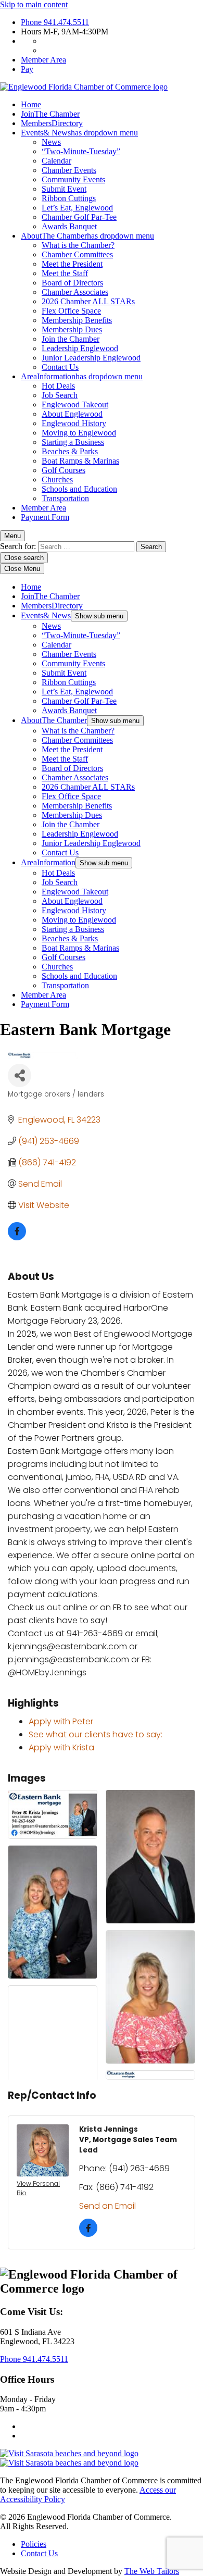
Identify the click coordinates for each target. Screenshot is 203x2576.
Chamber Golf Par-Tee (79, 217)
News (51, 142)
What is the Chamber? (78, 245)
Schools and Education (79, 489)
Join (50, 114)
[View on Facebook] (17, 1237)
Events (79, 133)
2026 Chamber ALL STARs (88, 301)
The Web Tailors (152, 2571)
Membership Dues (72, 329)
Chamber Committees (77, 254)
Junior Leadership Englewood (91, 358)
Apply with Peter (61, 1721)
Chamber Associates (75, 292)
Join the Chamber (71, 339)
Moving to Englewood (79, 433)
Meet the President (72, 264)
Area (82, 376)
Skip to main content (34, 4)
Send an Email (107, 2206)
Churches (57, 480)
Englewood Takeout (75, 405)
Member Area (43, 60)
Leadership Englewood (80, 348)
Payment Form (45, 517)
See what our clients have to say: (96, 1734)
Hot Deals (58, 386)
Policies (34, 2544)
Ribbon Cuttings (69, 198)
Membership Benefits (77, 320)
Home (31, 104)
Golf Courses (64, 470)
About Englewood (72, 414)
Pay (27, 69)
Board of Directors (72, 283)
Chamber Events (69, 170)
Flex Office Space (71, 311)
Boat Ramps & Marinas (80, 461)
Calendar (56, 161)
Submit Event (64, 189)
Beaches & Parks (70, 451)
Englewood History (74, 423)
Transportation (65, 498)
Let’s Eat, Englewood (77, 208)
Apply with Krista (61, 1747)
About (87, 236)
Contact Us (60, 367)
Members (52, 123)
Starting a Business (73, 442)
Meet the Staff (65, 273)
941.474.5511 (55, 22)
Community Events (73, 179)
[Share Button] (20, 1075)
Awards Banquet (69, 226)
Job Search (60, 395)
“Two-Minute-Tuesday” (81, 151)
